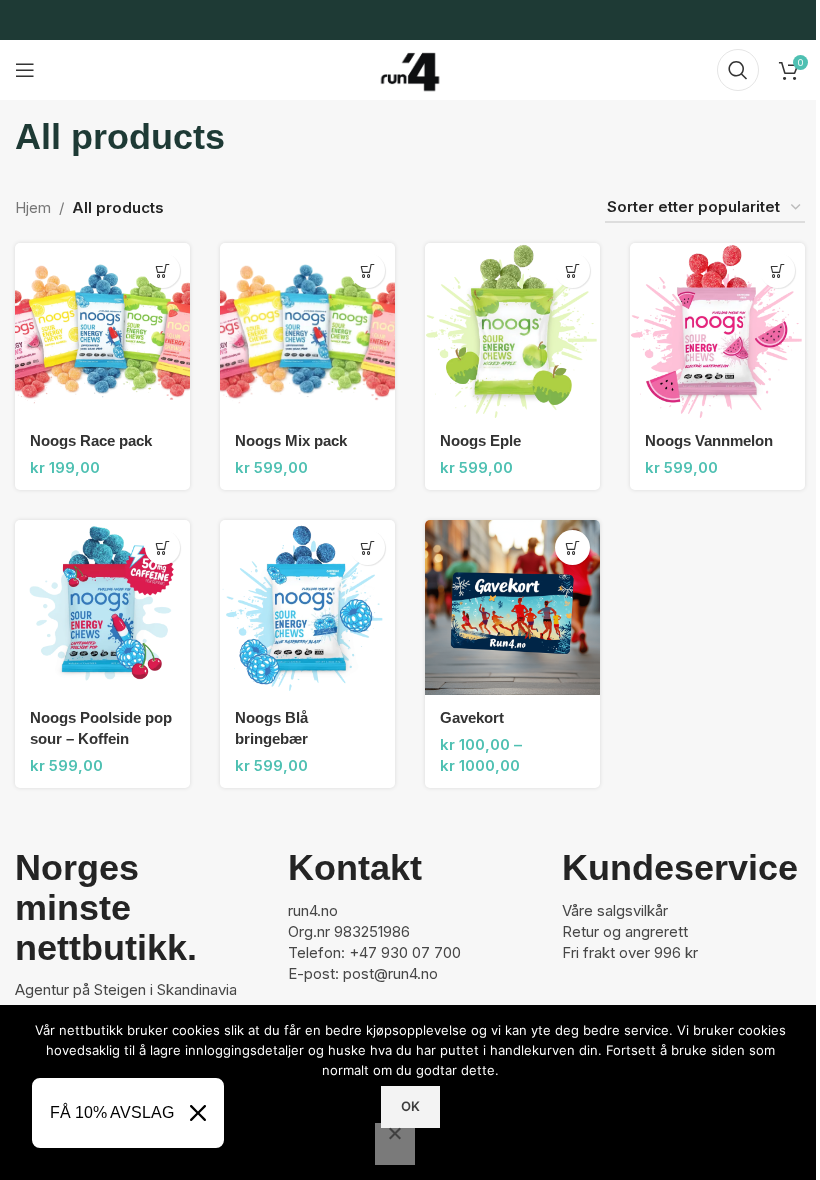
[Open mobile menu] (25, 70)
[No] (395, 1144)
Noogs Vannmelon (709, 440)
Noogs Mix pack (291, 440)
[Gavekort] (512, 607)
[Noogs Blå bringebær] (307, 607)
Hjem (33, 207)
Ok (410, 1106)
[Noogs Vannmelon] (717, 330)
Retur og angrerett (625, 931)
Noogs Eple (480, 440)
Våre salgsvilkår (615, 910)
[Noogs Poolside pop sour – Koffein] (102, 607)
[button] (162, 270)
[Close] (198, 1113)
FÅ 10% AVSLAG (112, 1112)
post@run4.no (390, 973)
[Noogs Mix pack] (307, 330)
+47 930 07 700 (405, 952)
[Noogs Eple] (512, 330)
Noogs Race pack (91, 440)
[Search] (738, 70)
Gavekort (472, 717)
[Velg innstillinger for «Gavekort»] (572, 547)
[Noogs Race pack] (102, 330)
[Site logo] (410, 68)
